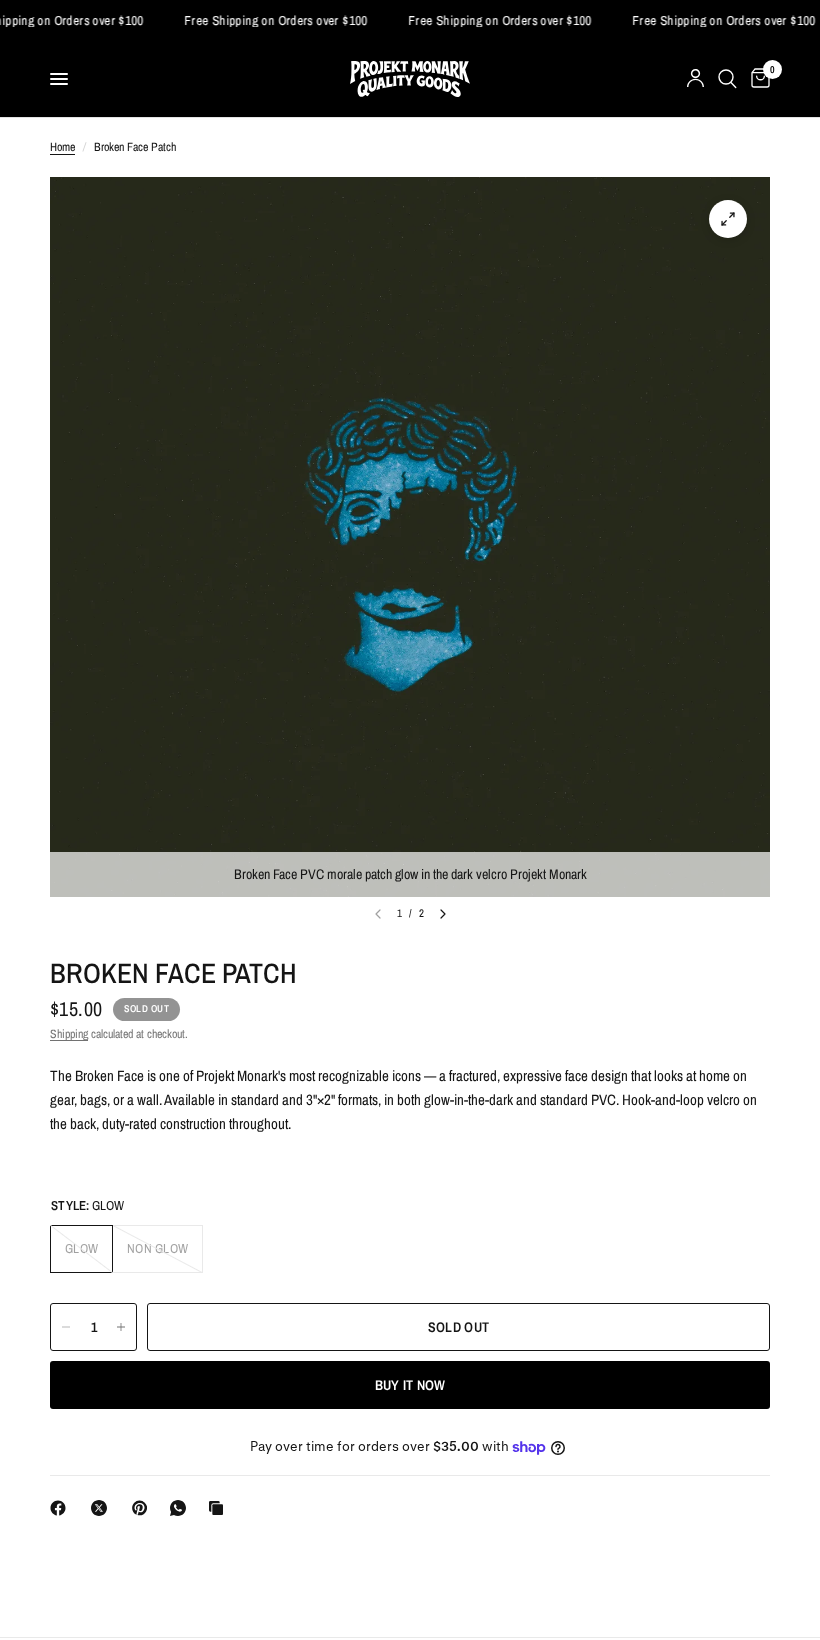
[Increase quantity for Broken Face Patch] (121, 1327)
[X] (103, 1508)
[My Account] (695, 79)
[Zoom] (728, 219)
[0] (757, 79)
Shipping (69, 1034)
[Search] (727, 79)
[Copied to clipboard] (220, 1508)
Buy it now (410, 1385)
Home (62, 147)
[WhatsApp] (182, 1508)
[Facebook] (62, 1508)
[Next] (443, 914)
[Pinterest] (144, 1508)
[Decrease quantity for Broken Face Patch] (66, 1327)
